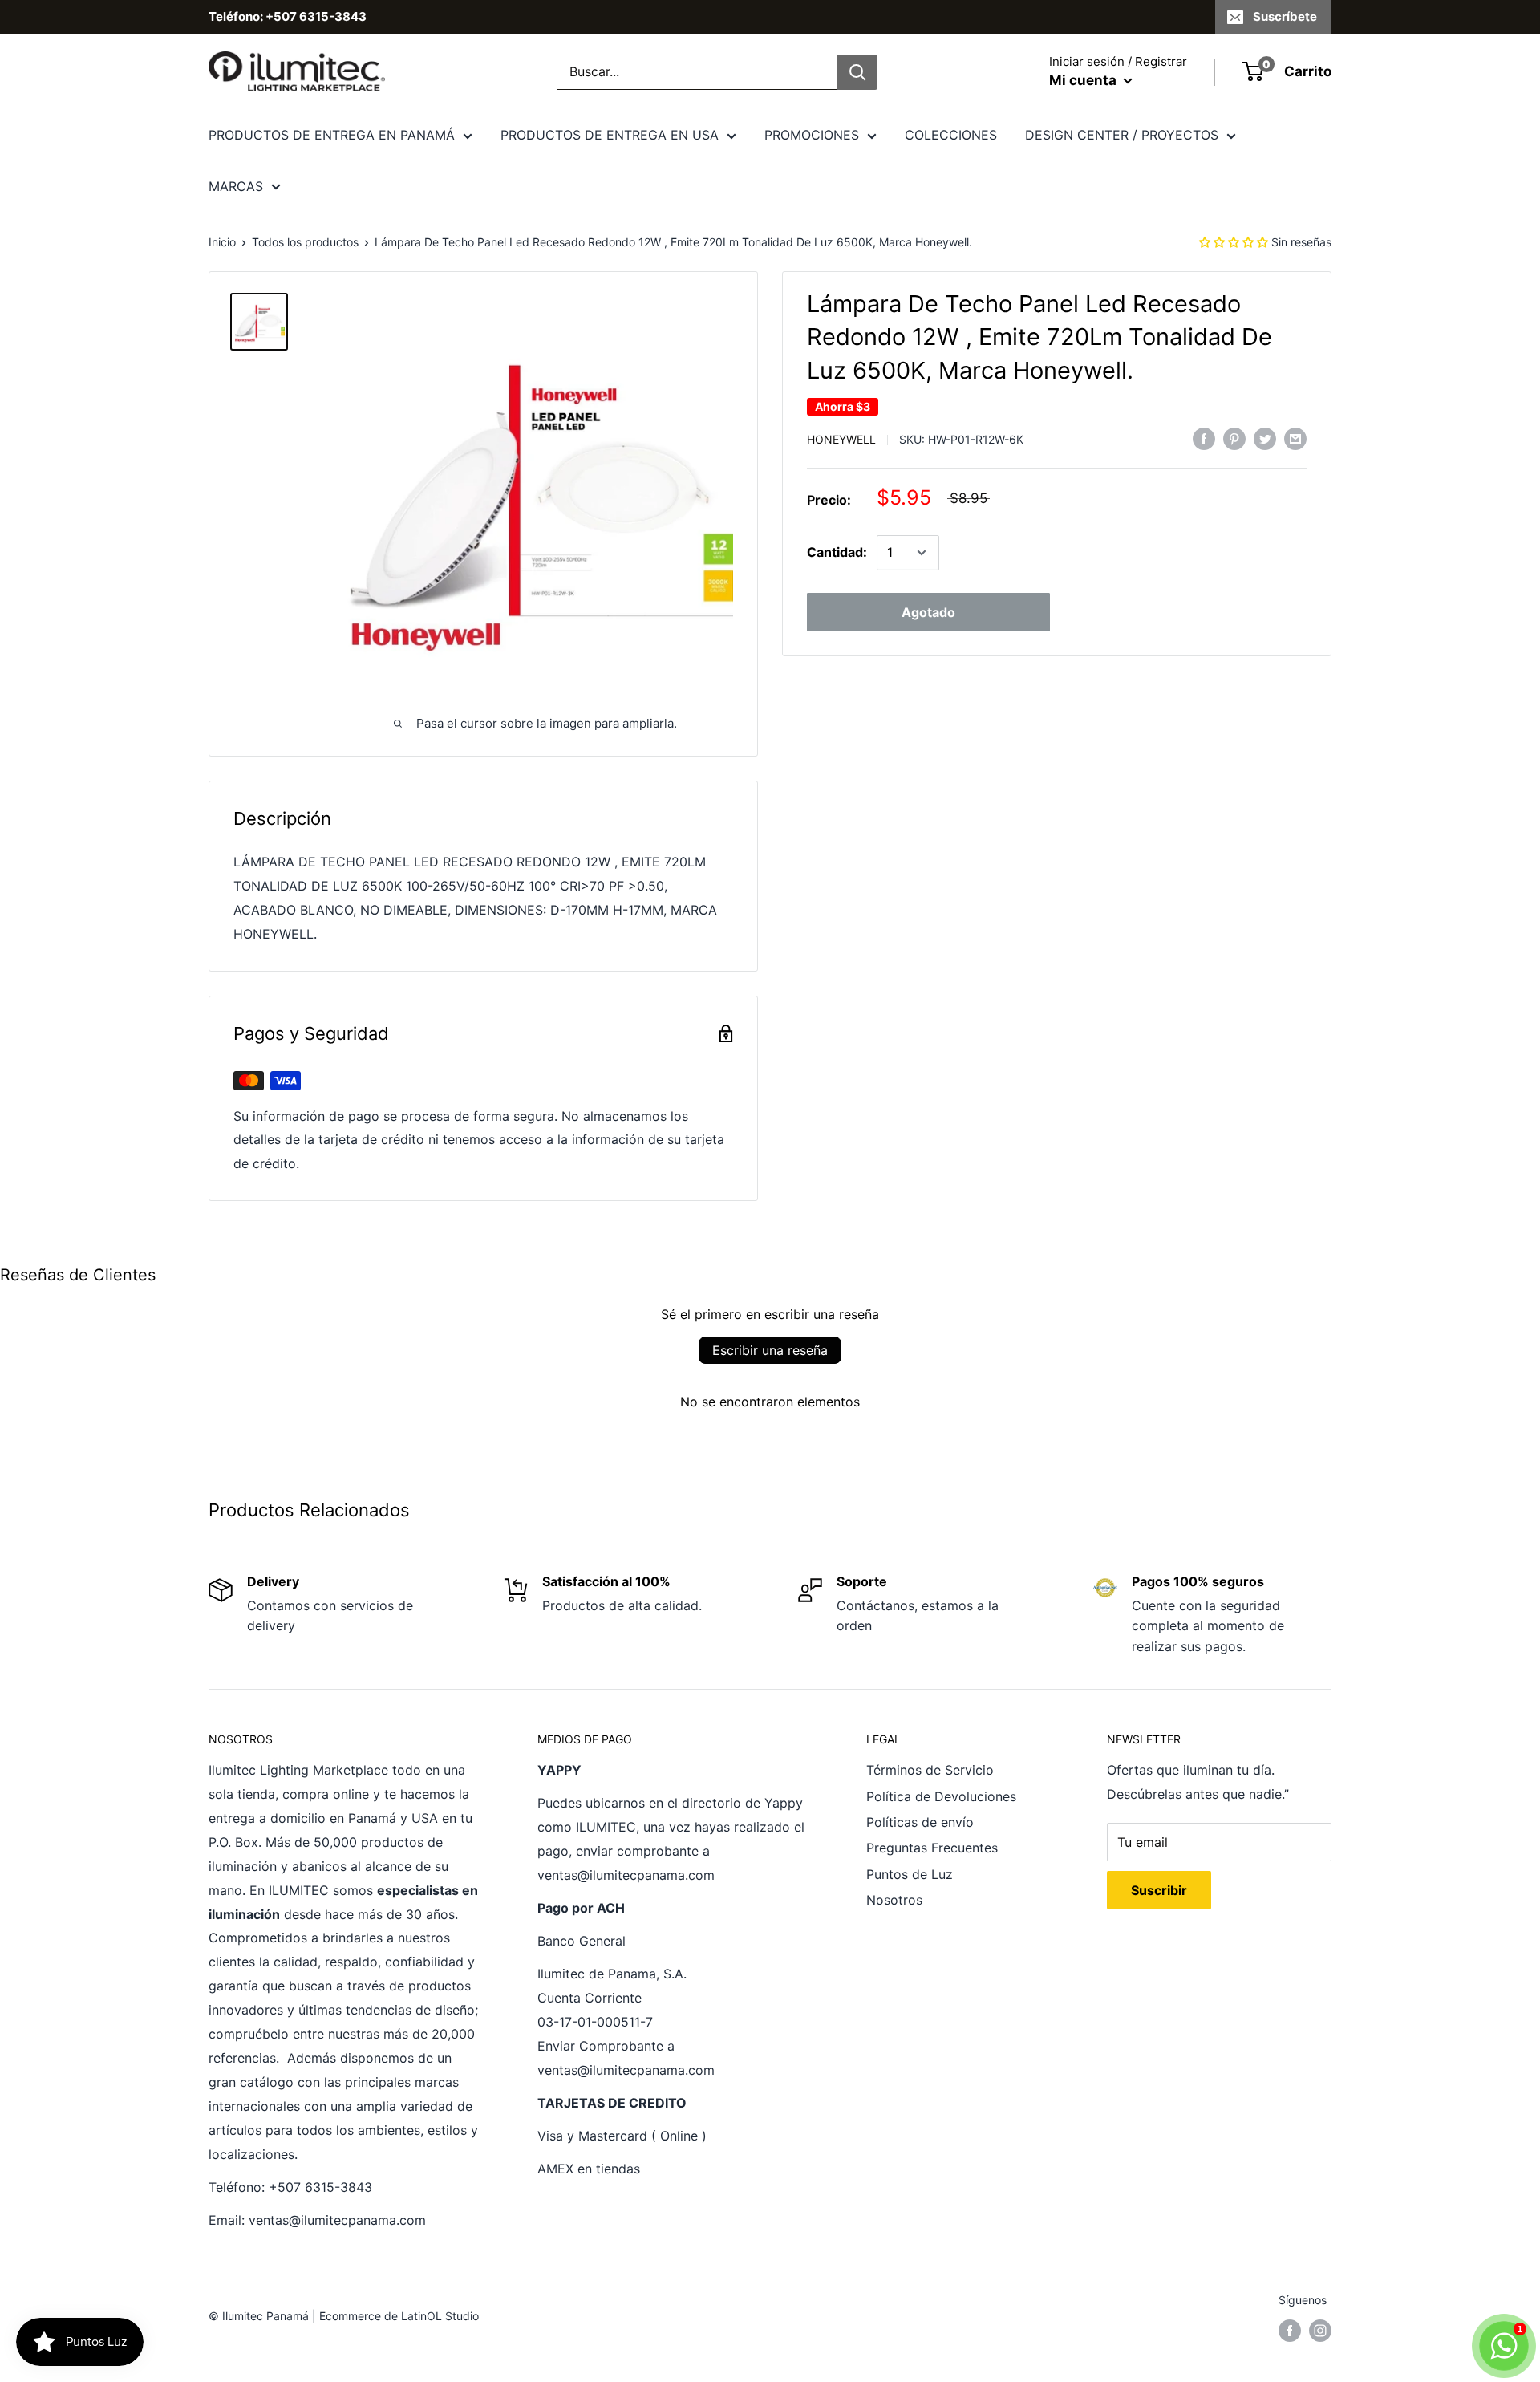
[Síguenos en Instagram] (1320, 2331)
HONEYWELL (841, 439)
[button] (1234, 242)
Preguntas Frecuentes (932, 1848)
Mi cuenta (1084, 80)
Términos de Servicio (930, 1770)
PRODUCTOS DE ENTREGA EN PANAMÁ (332, 135)
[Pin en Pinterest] (1234, 439)
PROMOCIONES (812, 135)
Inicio (222, 242)
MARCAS (236, 186)
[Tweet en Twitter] (1265, 439)
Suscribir (1159, 1890)
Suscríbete (1285, 16)
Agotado (928, 612)
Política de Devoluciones (941, 1796)
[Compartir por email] (1295, 439)
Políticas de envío (920, 1822)
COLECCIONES (951, 135)
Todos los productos (305, 242)
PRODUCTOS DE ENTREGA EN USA (610, 135)
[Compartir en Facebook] (1204, 439)
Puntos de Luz (910, 1874)
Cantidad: (837, 552)
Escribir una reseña (770, 1350)
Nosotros (894, 1900)
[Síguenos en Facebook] (1290, 2331)
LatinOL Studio (440, 2316)
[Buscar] (857, 72)
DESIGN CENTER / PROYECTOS (1122, 135)
